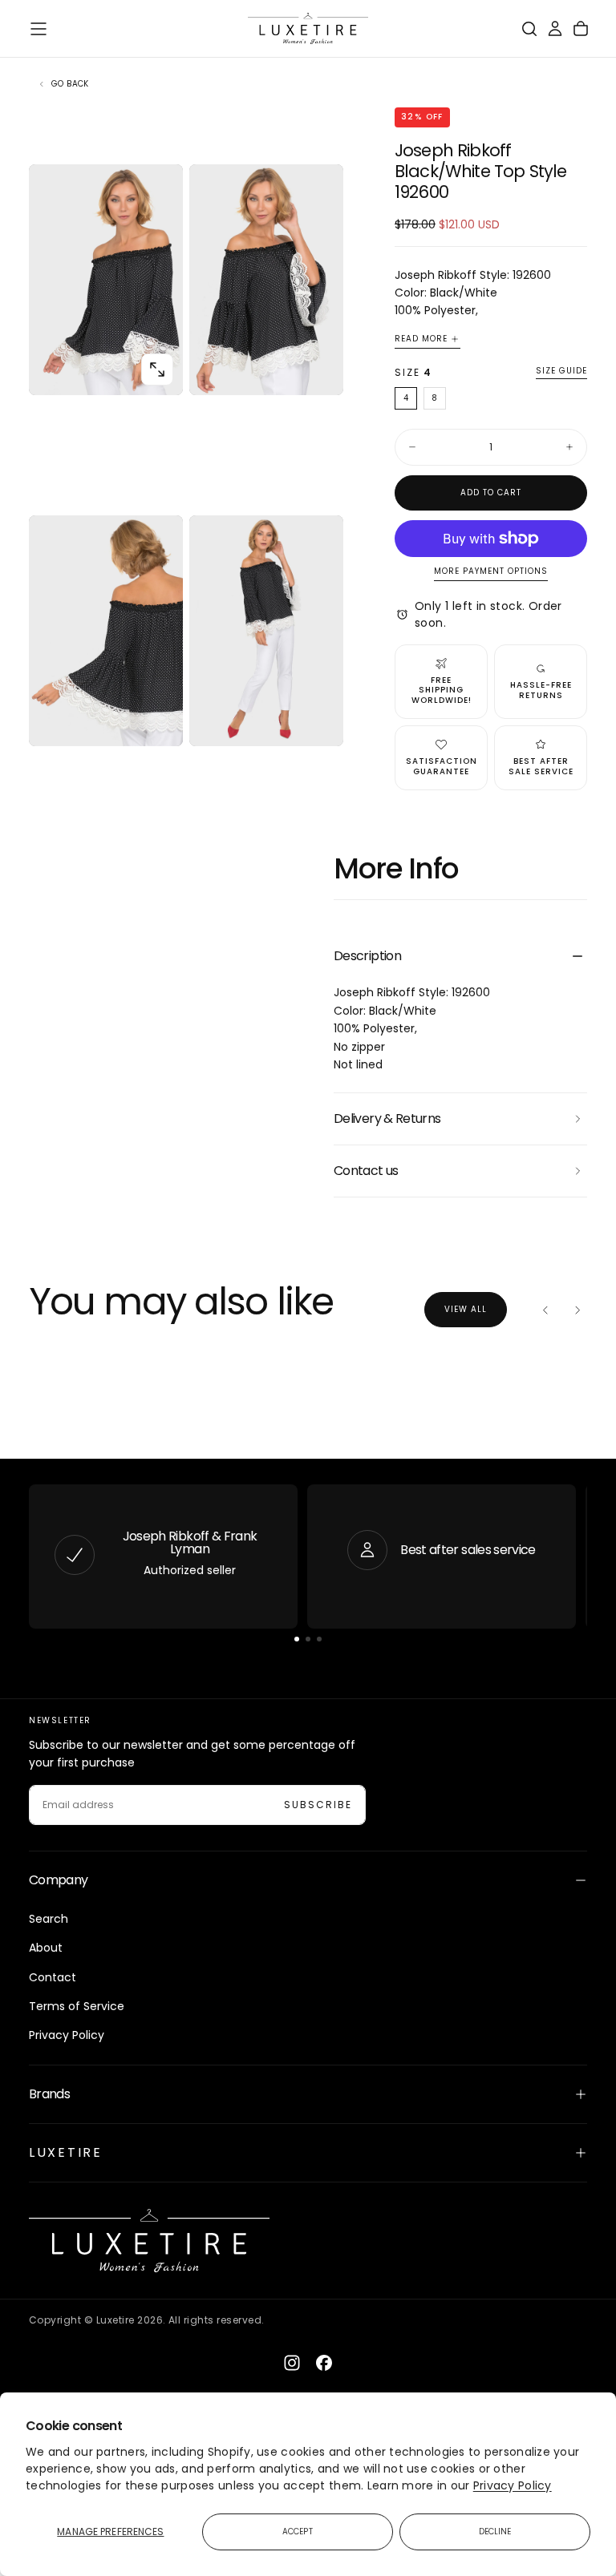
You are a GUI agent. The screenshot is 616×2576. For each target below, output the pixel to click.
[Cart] (581, 29)
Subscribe (318, 1805)
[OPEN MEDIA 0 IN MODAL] (157, 369)
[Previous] (545, 1310)
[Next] (577, 1310)
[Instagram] (292, 2363)
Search (49, 1919)
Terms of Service (77, 2006)
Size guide (561, 371)
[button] (38, 29)
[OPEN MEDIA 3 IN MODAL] (318, 721)
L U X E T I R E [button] (64, 2152)
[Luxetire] (149, 2241)
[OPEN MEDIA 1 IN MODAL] (318, 369)
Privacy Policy (513, 2485)
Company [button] (59, 1880)
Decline (495, 2532)
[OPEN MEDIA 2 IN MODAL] (157, 721)
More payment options (491, 572)
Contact (53, 1977)
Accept (298, 2532)
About (46, 1948)
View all (466, 1309)
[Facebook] (324, 2363)
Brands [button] (49, 2094)
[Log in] (555, 29)
